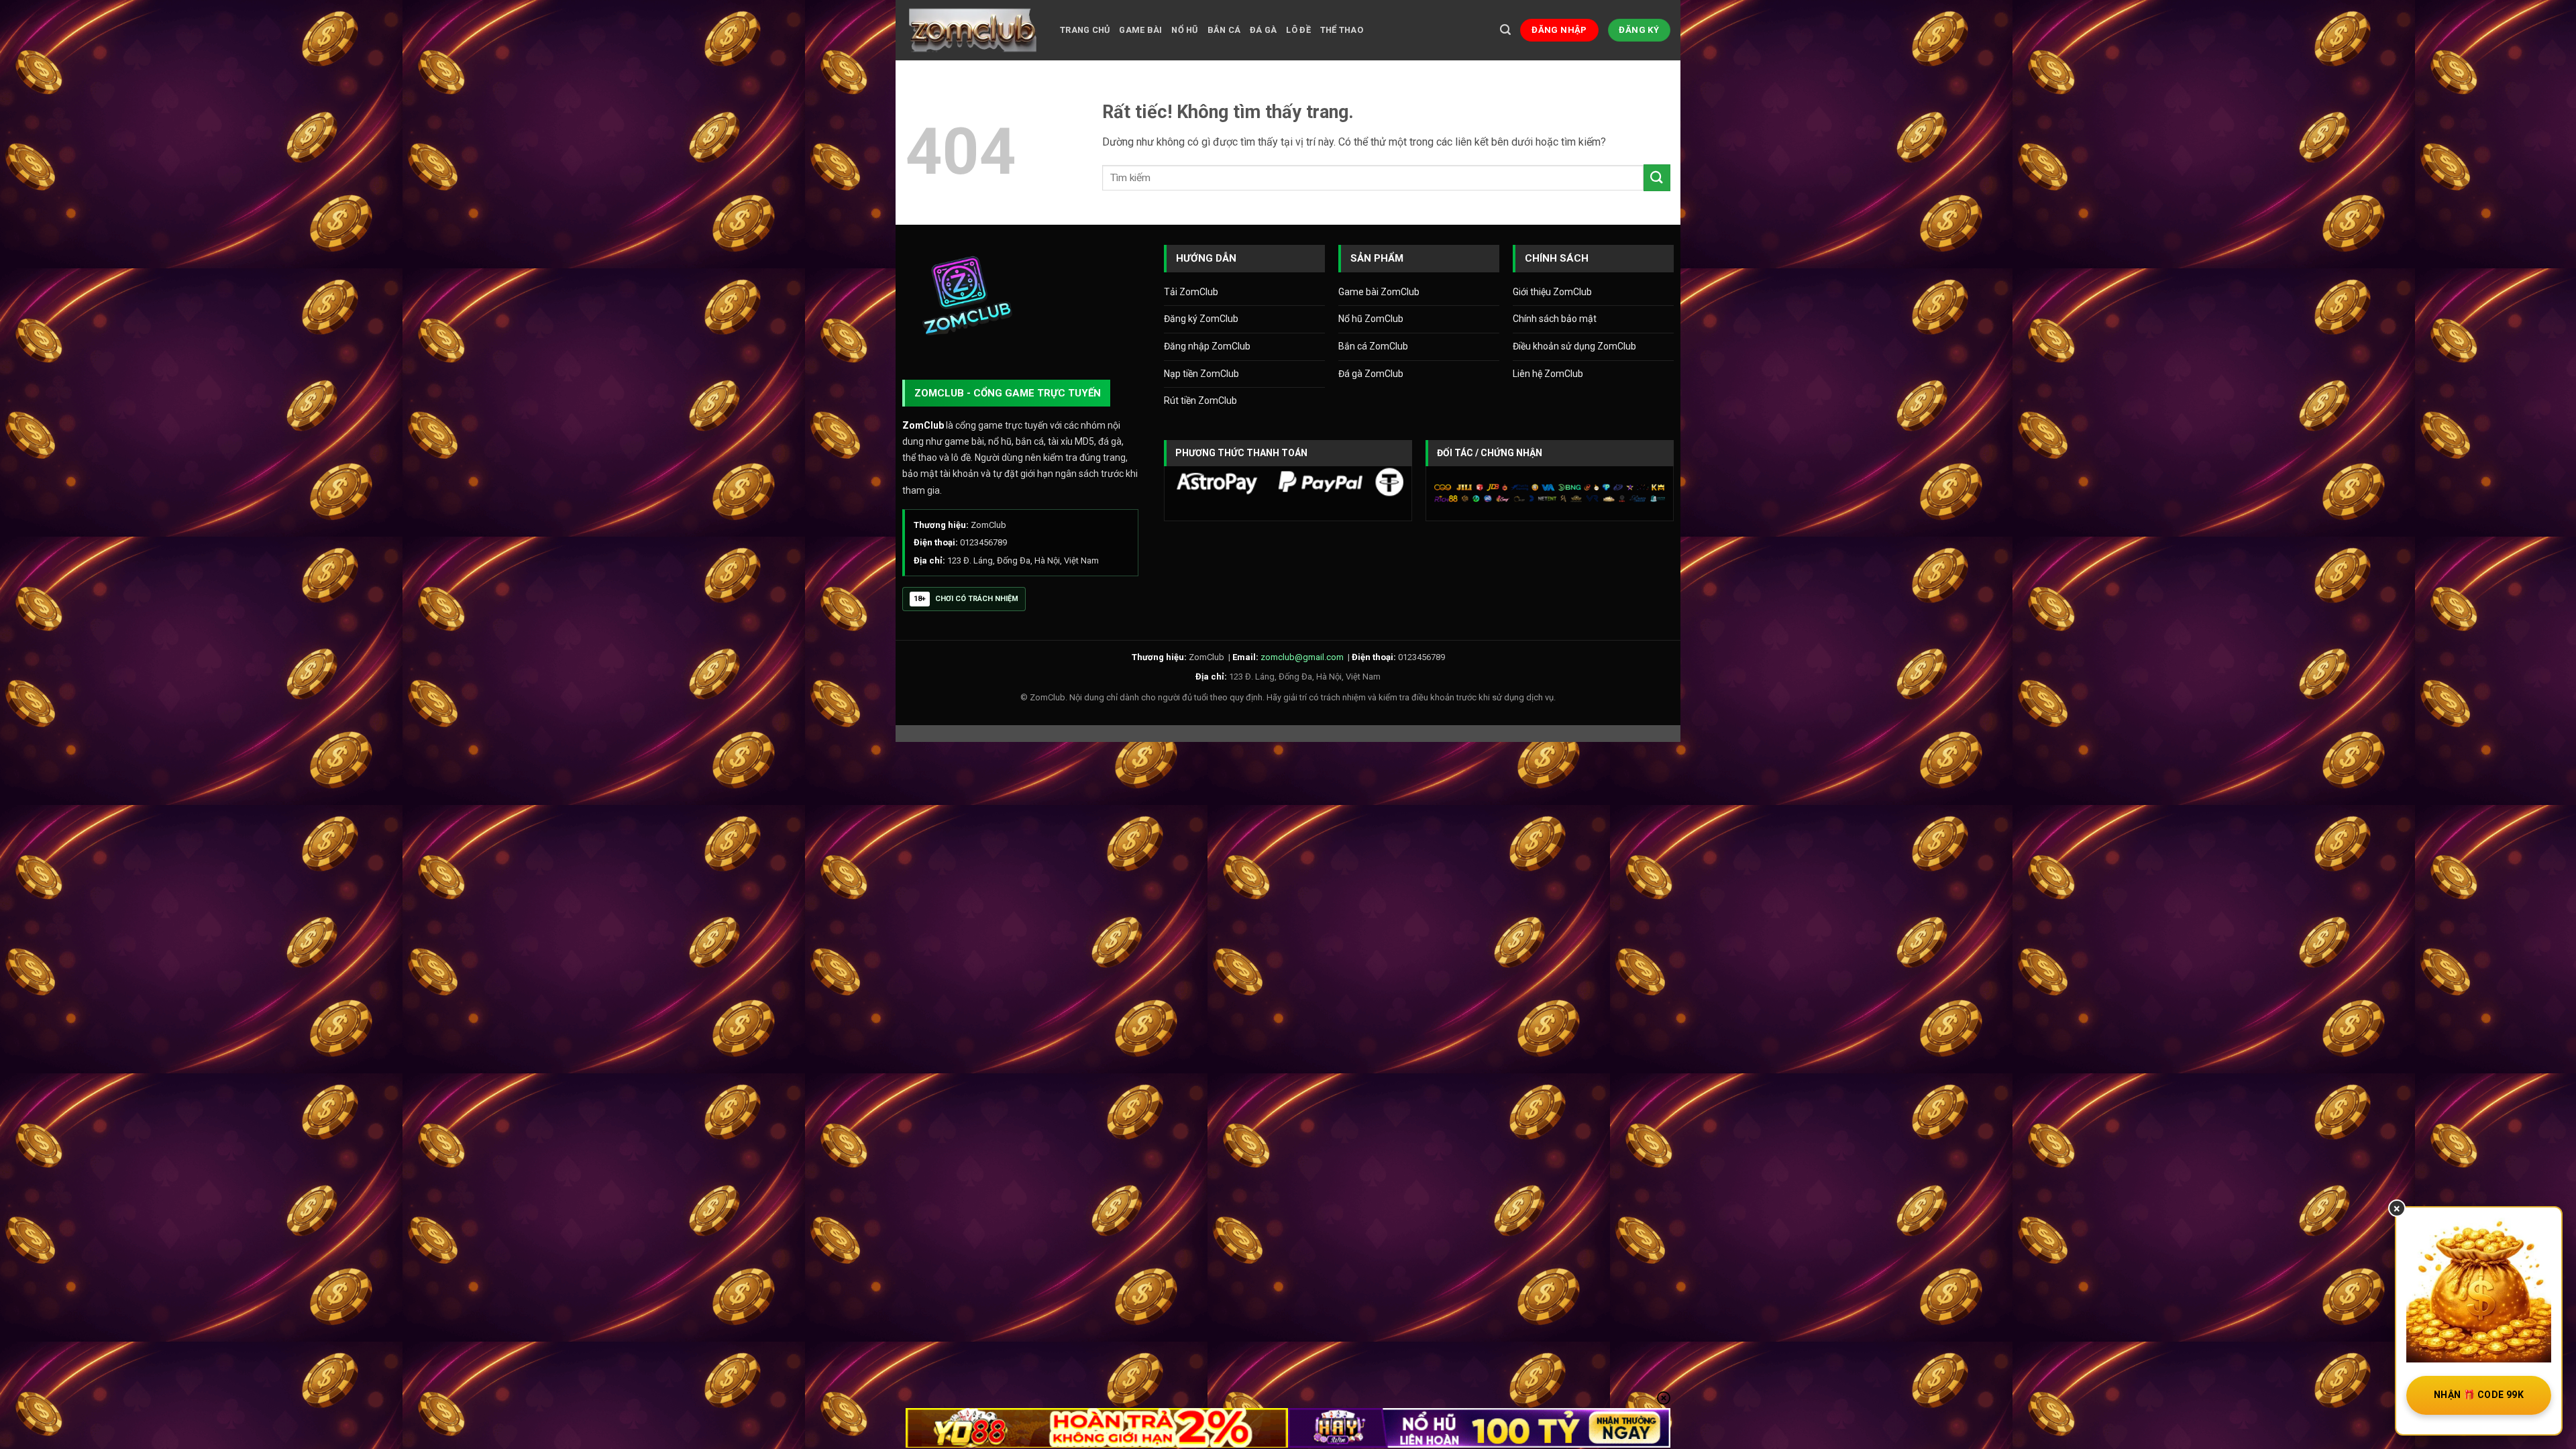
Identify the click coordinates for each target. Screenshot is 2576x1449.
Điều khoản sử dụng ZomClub (1574, 346)
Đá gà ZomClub (1371, 374)
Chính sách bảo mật (1555, 319)
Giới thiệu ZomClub (1552, 292)
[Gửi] (1657, 177)
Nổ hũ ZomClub (1371, 319)
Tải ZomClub (1191, 292)
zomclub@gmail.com (1302, 657)
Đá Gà (1263, 30)
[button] (1505, 30)
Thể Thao (1342, 30)
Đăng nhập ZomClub (1207, 346)
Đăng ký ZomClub (1201, 319)
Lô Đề (1298, 30)
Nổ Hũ (1184, 30)
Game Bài (1140, 30)
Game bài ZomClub (1379, 292)
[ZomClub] (973, 30)
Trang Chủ (1085, 30)
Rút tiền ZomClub (1200, 400)
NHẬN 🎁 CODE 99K (2479, 1395)
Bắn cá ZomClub (1373, 346)
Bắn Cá (1224, 30)
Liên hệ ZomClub (1548, 374)
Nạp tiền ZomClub (1201, 374)
